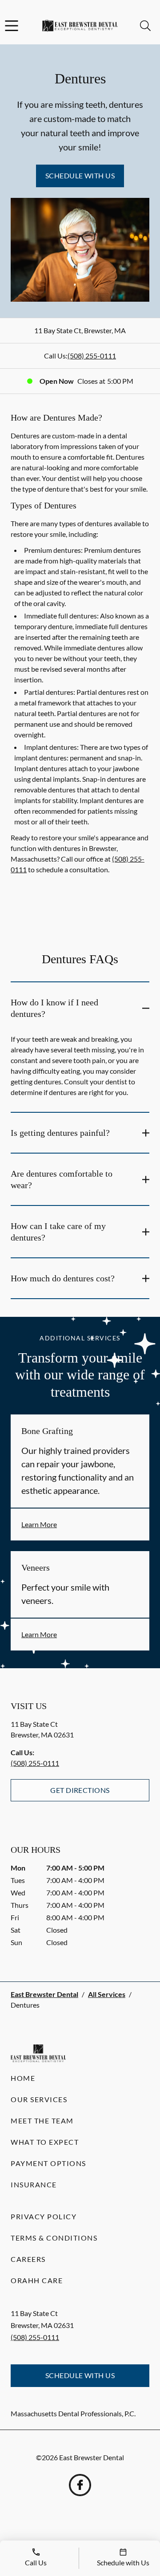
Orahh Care (37, 2280)
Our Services (39, 2099)
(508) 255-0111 (92, 356)
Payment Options (48, 2163)
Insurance (34, 2184)
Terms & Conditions (54, 2238)
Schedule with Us (80, 175)
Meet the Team (42, 2121)
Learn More (39, 1524)
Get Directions (80, 1790)
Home (23, 2078)
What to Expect (45, 2142)
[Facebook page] (80, 2485)
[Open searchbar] (145, 26)
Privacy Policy (44, 2216)
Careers (28, 2259)
